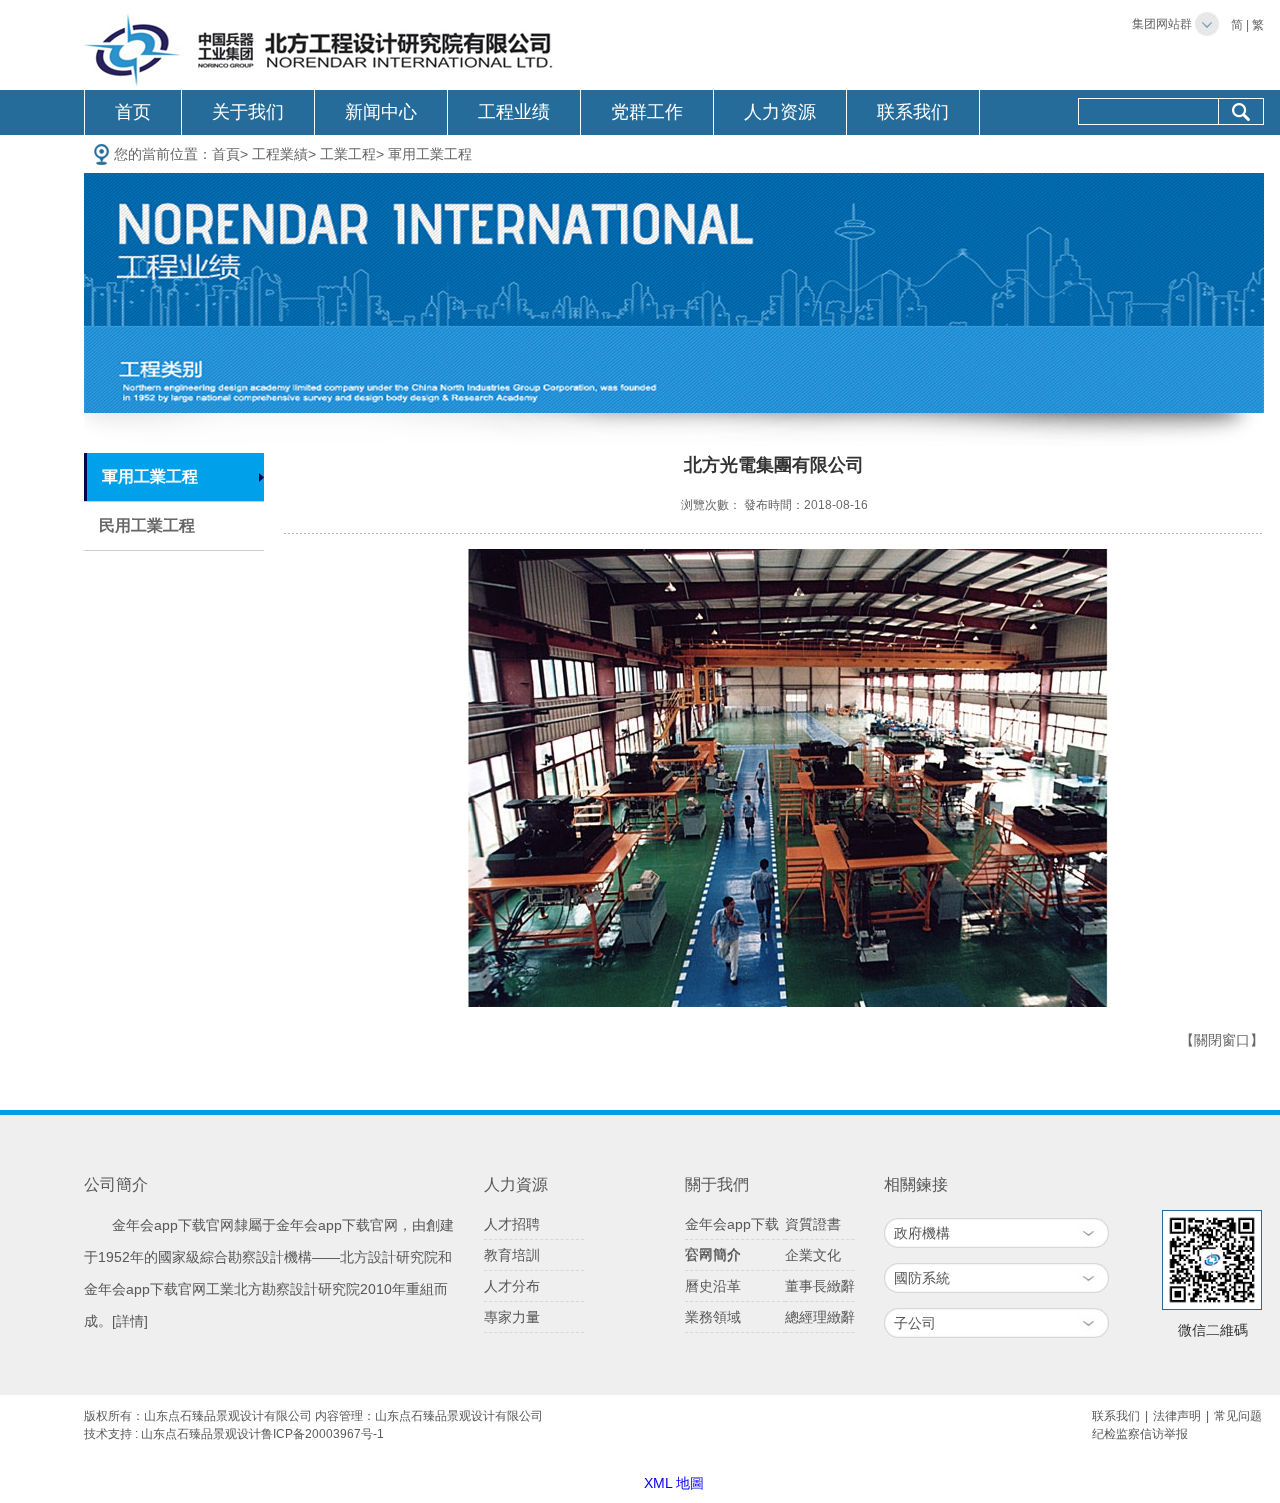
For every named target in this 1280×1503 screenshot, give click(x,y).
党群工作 (647, 112)
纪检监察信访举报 (1140, 1434)
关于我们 (248, 112)
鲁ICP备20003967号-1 (322, 1434)
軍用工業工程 (430, 154)
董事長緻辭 (820, 1286)
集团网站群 (1162, 24)
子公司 (915, 1323)
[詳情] (130, 1321)
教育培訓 (512, 1255)
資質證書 (813, 1224)
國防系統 (922, 1278)
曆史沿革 (713, 1286)
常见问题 (1238, 1416)
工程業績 (280, 154)
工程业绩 (514, 112)
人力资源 (780, 112)
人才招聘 (512, 1224)
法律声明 (1177, 1416)
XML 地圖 (674, 1483)
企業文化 (813, 1255)
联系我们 (913, 112)
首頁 (226, 154)
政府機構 (922, 1233)
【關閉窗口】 (1222, 1040)
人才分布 (512, 1286)
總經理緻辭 (820, 1317)
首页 (133, 112)
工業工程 (348, 154)
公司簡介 (713, 1255)
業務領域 (713, 1317)
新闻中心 (381, 112)
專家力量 (512, 1317)
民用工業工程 (147, 525)
